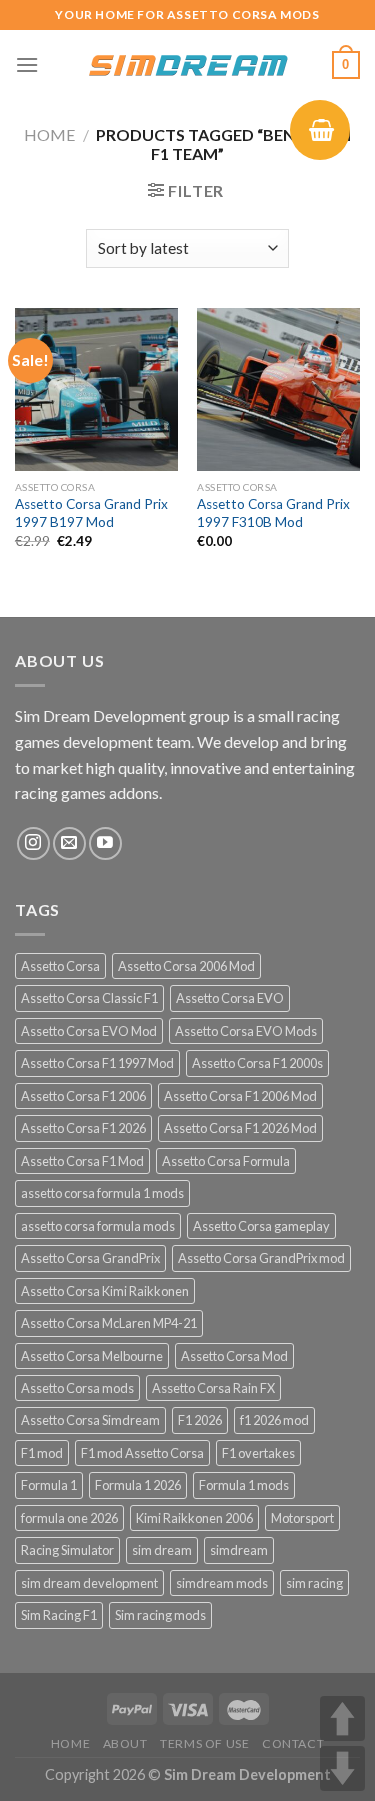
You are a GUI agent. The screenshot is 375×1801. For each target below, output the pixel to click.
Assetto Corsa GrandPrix (90, 1258)
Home (49, 134)
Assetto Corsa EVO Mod (89, 1031)
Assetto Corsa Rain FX (213, 1388)
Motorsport (302, 1518)
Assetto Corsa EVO (230, 998)
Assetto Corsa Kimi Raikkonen (105, 1291)
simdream (239, 1550)
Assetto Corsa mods (77, 1388)
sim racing (314, 1583)
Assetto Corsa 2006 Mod (186, 966)
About (125, 1743)
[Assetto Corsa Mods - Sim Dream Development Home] (188, 65)
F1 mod (42, 1453)
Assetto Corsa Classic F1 (89, 998)
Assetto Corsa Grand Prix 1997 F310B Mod (273, 513)
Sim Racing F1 (59, 1615)
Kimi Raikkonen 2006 (194, 1518)
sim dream (162, 1550)
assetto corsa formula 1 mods (102, 1193)
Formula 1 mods (244, 1485)
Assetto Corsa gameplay (261, 1226)
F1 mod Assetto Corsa (142, 1453)
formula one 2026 (69, 1518)
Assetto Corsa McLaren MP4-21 (109, 1323)
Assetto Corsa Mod (234, 1356)
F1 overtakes (258, 1453)
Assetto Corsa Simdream (90, 1420)
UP (342, 1718)
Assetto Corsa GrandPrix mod (261, 1258)
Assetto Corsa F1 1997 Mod (97, 1063)
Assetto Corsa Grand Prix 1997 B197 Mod (91, 513)
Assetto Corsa (60, 966)
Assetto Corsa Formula (226, 1161)
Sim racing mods (160, 1615)
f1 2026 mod (274, 1420)
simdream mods (222, 1583)
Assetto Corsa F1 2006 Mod (240, 1096)
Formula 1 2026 (138, 1485)
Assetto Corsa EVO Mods (246, 1031)
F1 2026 (200, 1420)
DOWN (342, 1768)
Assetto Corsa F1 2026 (83, 1128)
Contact (293, 1743)
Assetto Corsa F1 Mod (82, 1161)
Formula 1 (49, 1485)
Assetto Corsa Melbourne (92, 1356)
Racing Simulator (67, 1550)
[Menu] (27, 64)
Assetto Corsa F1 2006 (83, 1096)
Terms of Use (204, 1743)
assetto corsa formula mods (98, 1226)
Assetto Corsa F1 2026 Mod (240, 1128)
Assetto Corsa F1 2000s (257, 1063)
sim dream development (89, 1583)
